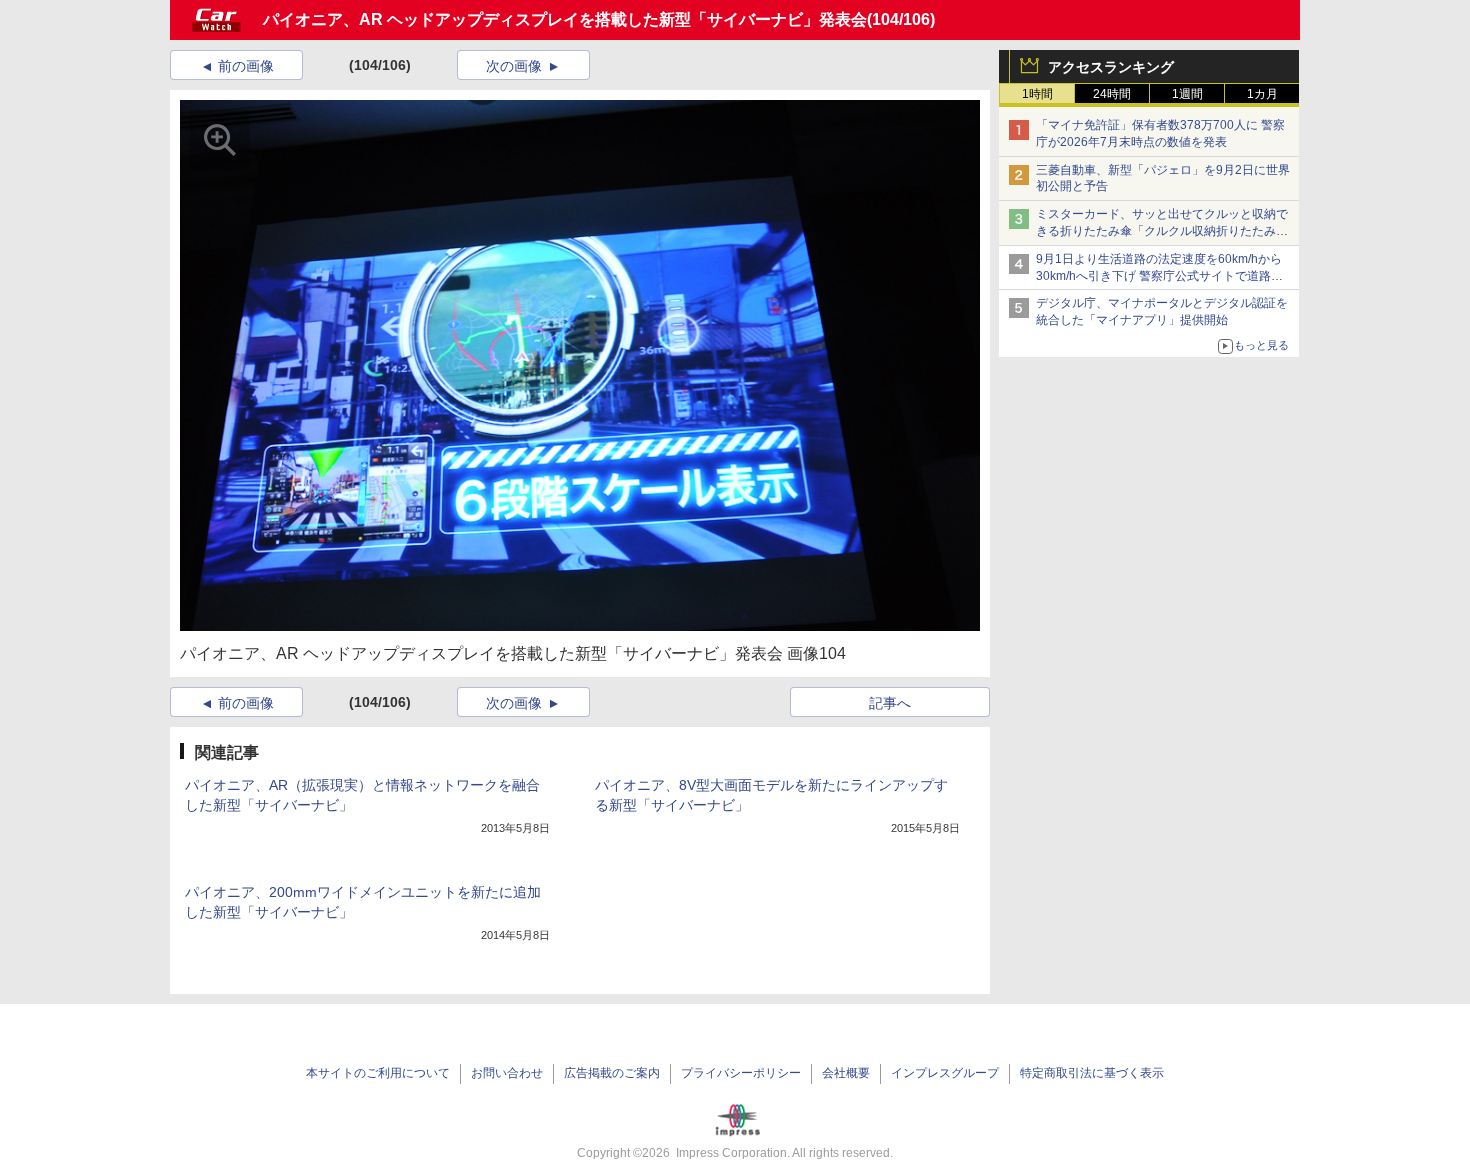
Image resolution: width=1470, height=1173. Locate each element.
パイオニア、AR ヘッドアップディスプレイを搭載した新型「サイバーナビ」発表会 (565, 19)
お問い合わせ (507, 1073)
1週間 (1187, 94)
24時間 (1112, 94)
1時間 (1037, 94)
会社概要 (846, 1073)
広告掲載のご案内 (612, 1073)
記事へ (890, 703)
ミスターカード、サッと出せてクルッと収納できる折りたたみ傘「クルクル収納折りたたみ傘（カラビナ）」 (1162, 231)
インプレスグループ (945, 1073)
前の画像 (246, 66)
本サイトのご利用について (378, 1073)
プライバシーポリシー (741, 1073)
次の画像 (514, 66)
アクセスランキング (1111, 67)
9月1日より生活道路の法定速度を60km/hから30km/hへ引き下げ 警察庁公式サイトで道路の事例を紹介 (1159, 276)
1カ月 (1262, 94)
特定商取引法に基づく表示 (1092, 1073)
